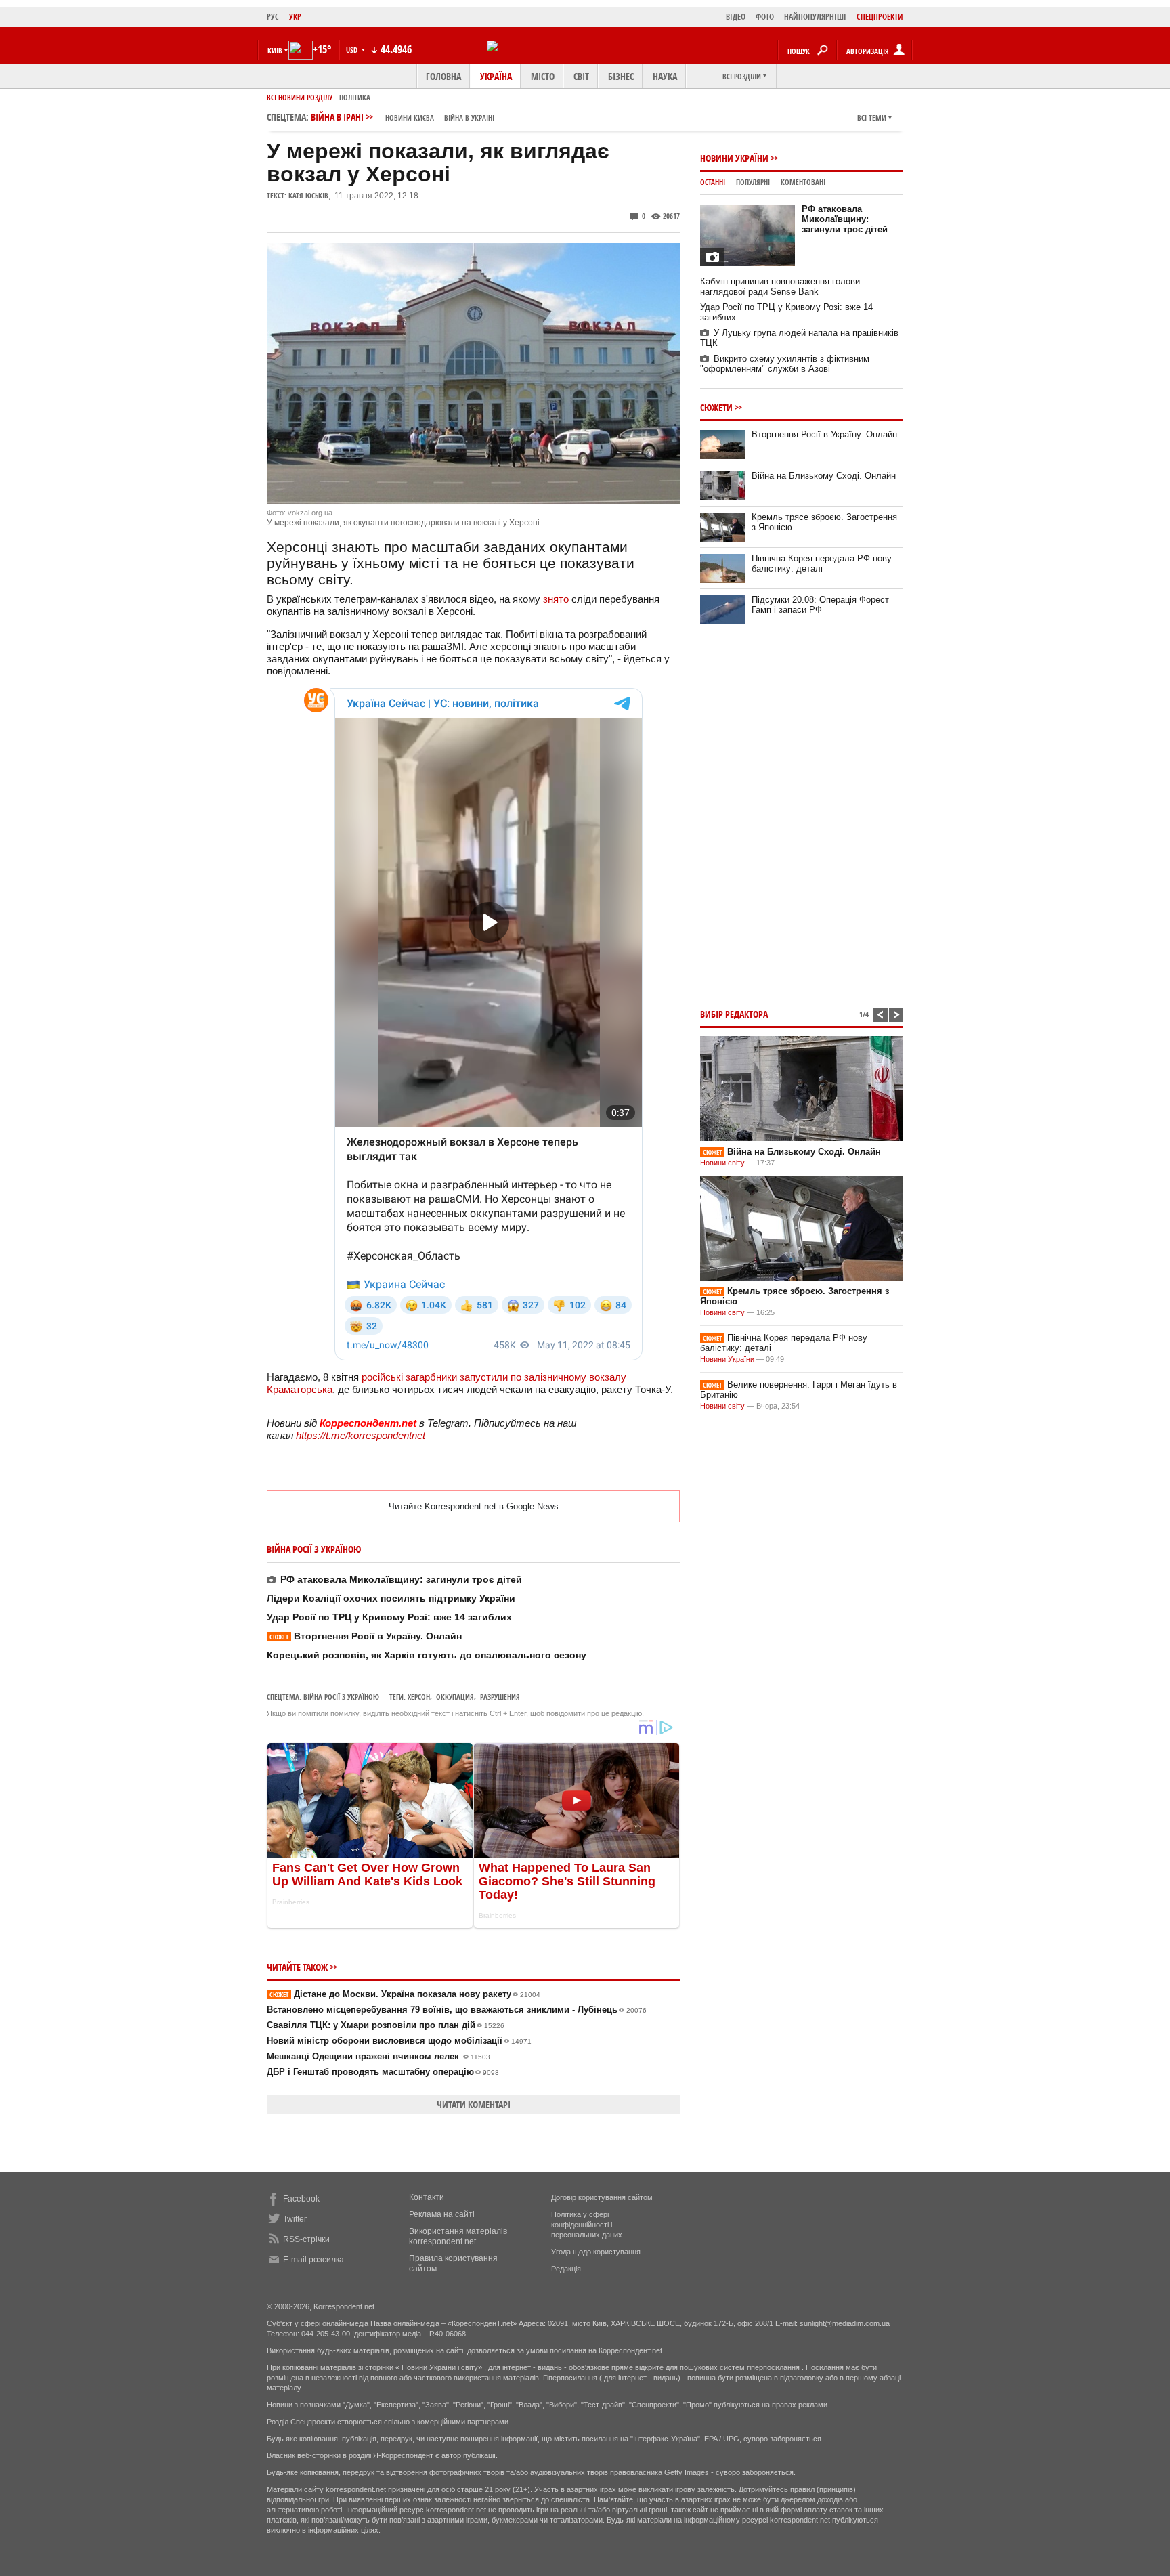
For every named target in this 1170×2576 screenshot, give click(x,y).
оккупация (455, 1697)
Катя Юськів (308, 195)
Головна (443, 76)
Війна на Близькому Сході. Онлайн (824, 476)
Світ (581, 76)
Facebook (301, 2199)
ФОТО (765, 17)
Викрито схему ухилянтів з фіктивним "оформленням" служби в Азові (785, 364)
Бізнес (621, 76)
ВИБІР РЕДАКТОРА (734, 1014)
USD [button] (353, 50)
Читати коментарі (474, 2104)
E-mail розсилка (313, 2260)
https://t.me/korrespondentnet (361, 1435)
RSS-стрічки (306, 2239)
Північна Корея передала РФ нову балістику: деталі (822, 563)
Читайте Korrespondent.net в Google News (474, 1506)
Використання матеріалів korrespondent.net (458, 2236)
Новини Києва (410, 117)
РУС (273, 17)
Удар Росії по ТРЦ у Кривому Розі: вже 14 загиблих (389, 1617)
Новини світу (722, 1163)
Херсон (419, 1697)
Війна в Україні (469, 117)
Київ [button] (275, 50)
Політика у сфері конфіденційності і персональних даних (587, 2225)
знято (556, 599)
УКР (295, 17)
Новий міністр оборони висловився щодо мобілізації (399, 2041)
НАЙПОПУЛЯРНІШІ (815, 17)
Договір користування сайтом (602, 2197)
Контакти (427, 2197)
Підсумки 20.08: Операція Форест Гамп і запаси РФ (820, 605)
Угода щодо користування (596, 2252)
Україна (496, 76)
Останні (713, 182)
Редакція (566, 2269)
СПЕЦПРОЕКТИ (880, 17)
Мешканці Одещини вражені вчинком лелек (378, 2056)
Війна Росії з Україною (341, 1697)
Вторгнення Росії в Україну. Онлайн (366, 1636)
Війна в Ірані (403, 117)
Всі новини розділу (300, 97)
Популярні (753, 182)
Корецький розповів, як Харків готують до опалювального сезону (427, 1655)
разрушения (500, 1697)
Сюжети (716, 407)
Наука (665, 76)
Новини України (734, 158)
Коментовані (803, 182)
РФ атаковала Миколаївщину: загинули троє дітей (401, 1579)
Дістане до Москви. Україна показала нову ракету (405, 1994)
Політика (355, 97)
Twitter (295, 2219)
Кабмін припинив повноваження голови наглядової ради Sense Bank (780, 286)
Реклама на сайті (442, 2214)
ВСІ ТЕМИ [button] (872, 117)
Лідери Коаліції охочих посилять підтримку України (391, 1598)
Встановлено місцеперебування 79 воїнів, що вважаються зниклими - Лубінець (457, 2010)
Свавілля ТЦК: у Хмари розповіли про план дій (386, 2025)
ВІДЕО (736, 17)
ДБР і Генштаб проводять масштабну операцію (383, 2072)
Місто (543, 76)
